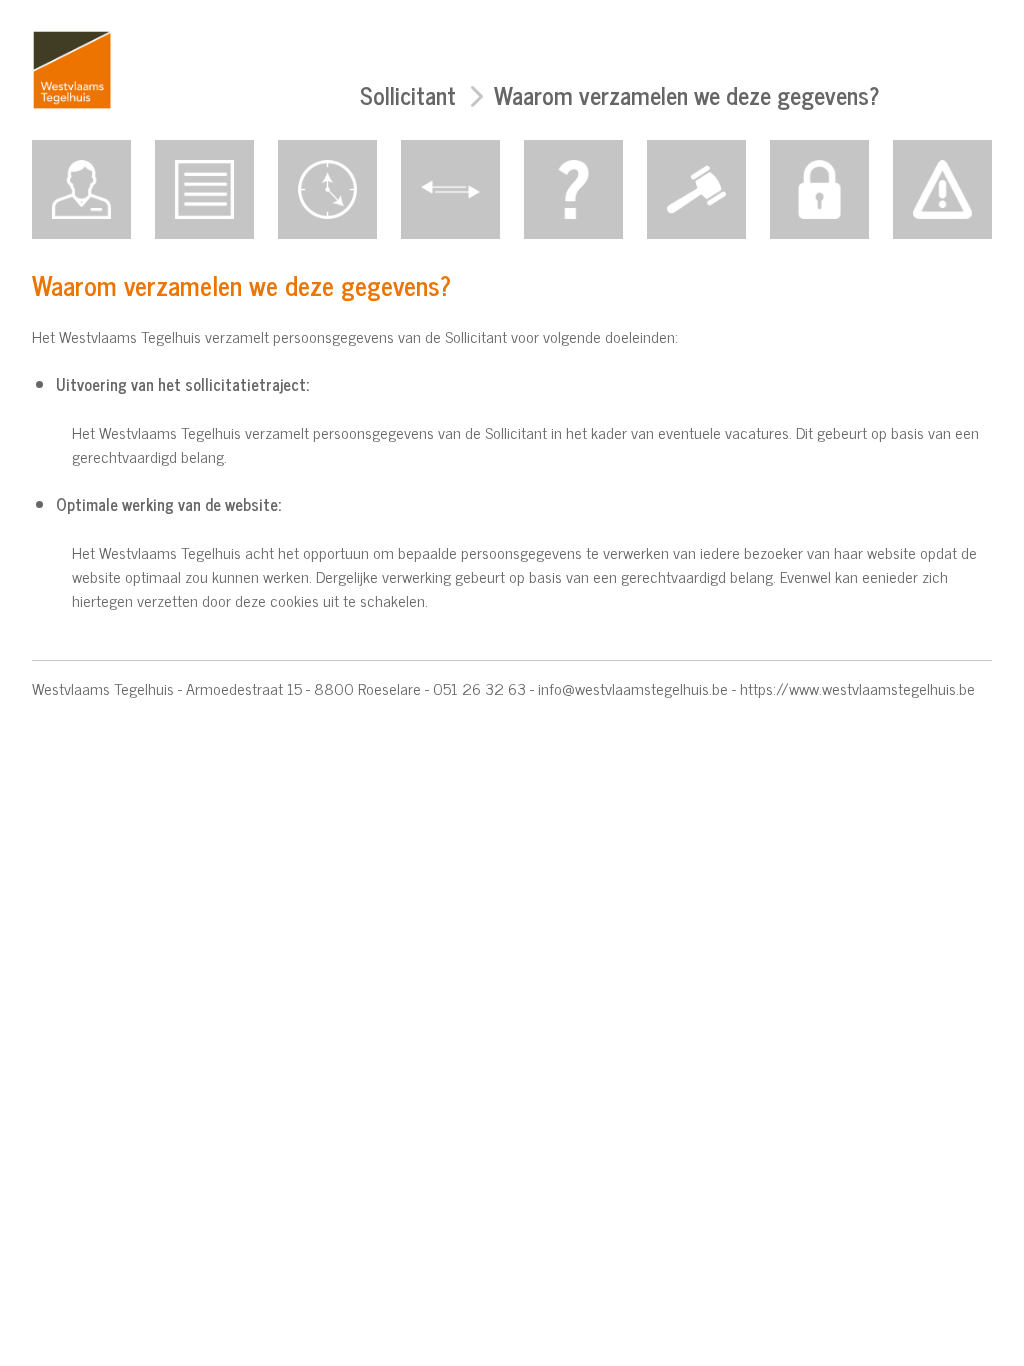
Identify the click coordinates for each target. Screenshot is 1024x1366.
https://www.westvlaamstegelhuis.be (857, 688)
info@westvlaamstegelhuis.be (633, 688)
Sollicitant (408, 94)
